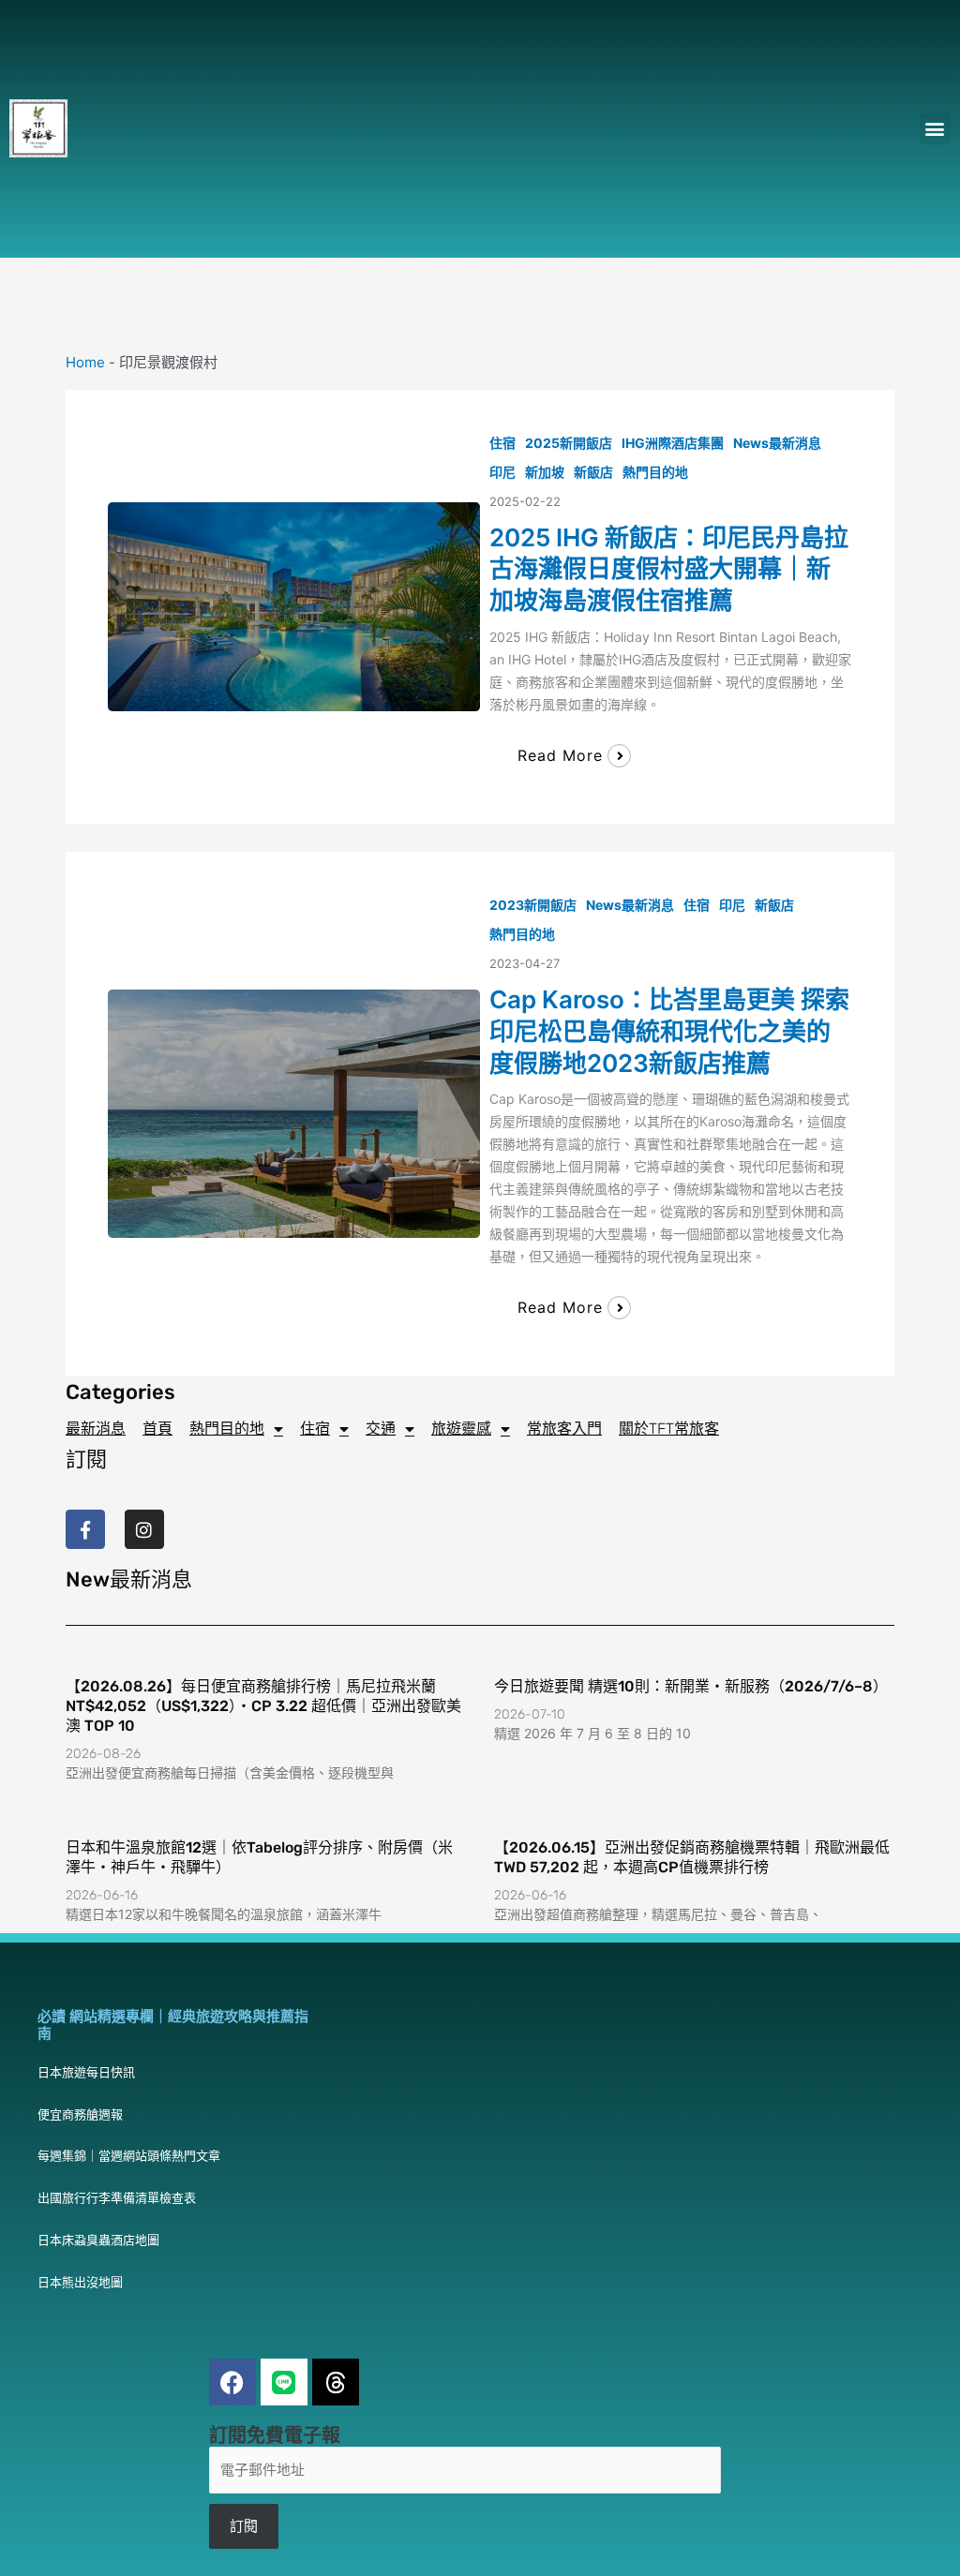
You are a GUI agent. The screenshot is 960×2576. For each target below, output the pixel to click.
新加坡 (545, 472)
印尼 (502, 472)
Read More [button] (560, 755)
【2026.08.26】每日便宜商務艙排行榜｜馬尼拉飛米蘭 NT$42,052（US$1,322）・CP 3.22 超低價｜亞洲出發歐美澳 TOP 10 (263, 1706)
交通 (381, 1429)
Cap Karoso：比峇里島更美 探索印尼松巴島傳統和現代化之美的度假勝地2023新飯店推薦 (669, 1031)
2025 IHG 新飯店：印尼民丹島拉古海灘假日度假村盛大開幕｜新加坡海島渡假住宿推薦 (669, 569)
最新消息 (96, 1429)
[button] (935, 129)
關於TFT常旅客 (669, 1429)
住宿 (502, 443)
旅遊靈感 (461, 1429)
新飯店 (593, 472)
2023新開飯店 (533, 905)
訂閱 (244, 2526)
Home (85, 362)
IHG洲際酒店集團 (673, 443)
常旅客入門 (564, 1429)
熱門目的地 (655, 472)
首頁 (157, 1429)
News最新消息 (777, 443)
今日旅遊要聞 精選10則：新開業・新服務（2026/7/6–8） (691, 1686)
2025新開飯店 (569, 443)
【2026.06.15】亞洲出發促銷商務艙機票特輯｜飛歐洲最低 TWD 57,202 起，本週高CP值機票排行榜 (692, 1857)
